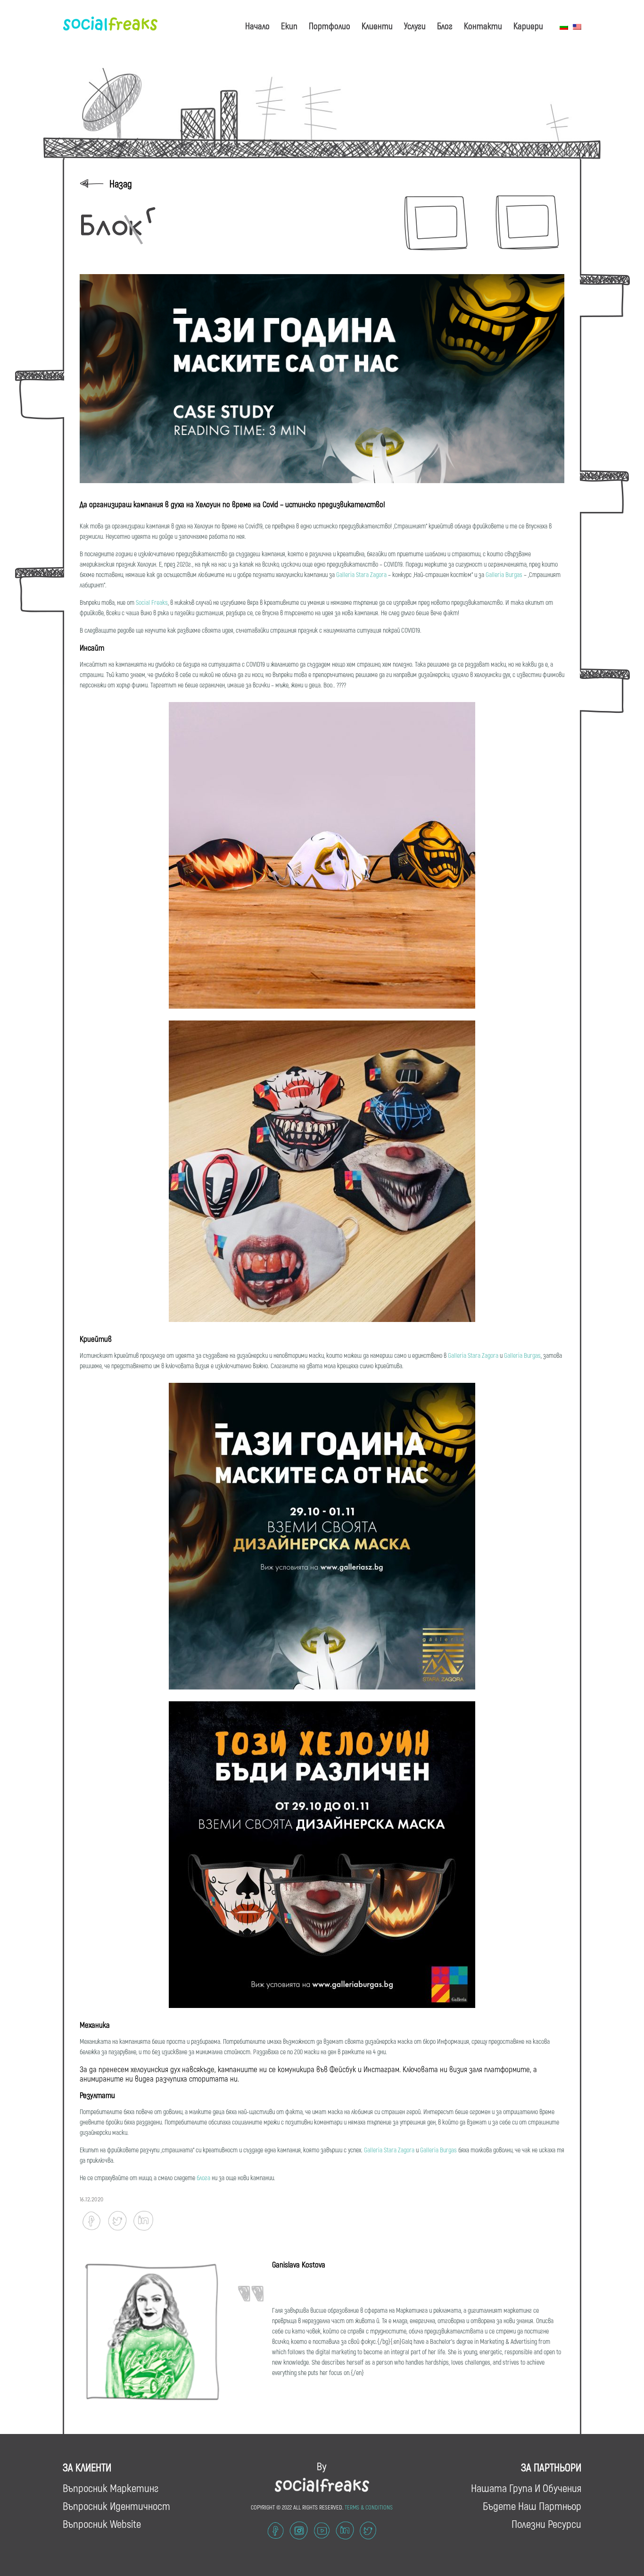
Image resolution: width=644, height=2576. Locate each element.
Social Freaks (152, 602)
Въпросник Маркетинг (111, 2488)
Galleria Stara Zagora (361, 574)
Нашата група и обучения (526, 2488)
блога (203, 2178)
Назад (121, 183)
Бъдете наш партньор (532, 2506)
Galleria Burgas (504, 574)
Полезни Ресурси (546, 2524)
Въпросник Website (102, 2524)
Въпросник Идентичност (116, 2506)
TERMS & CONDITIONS (369, 2507)
